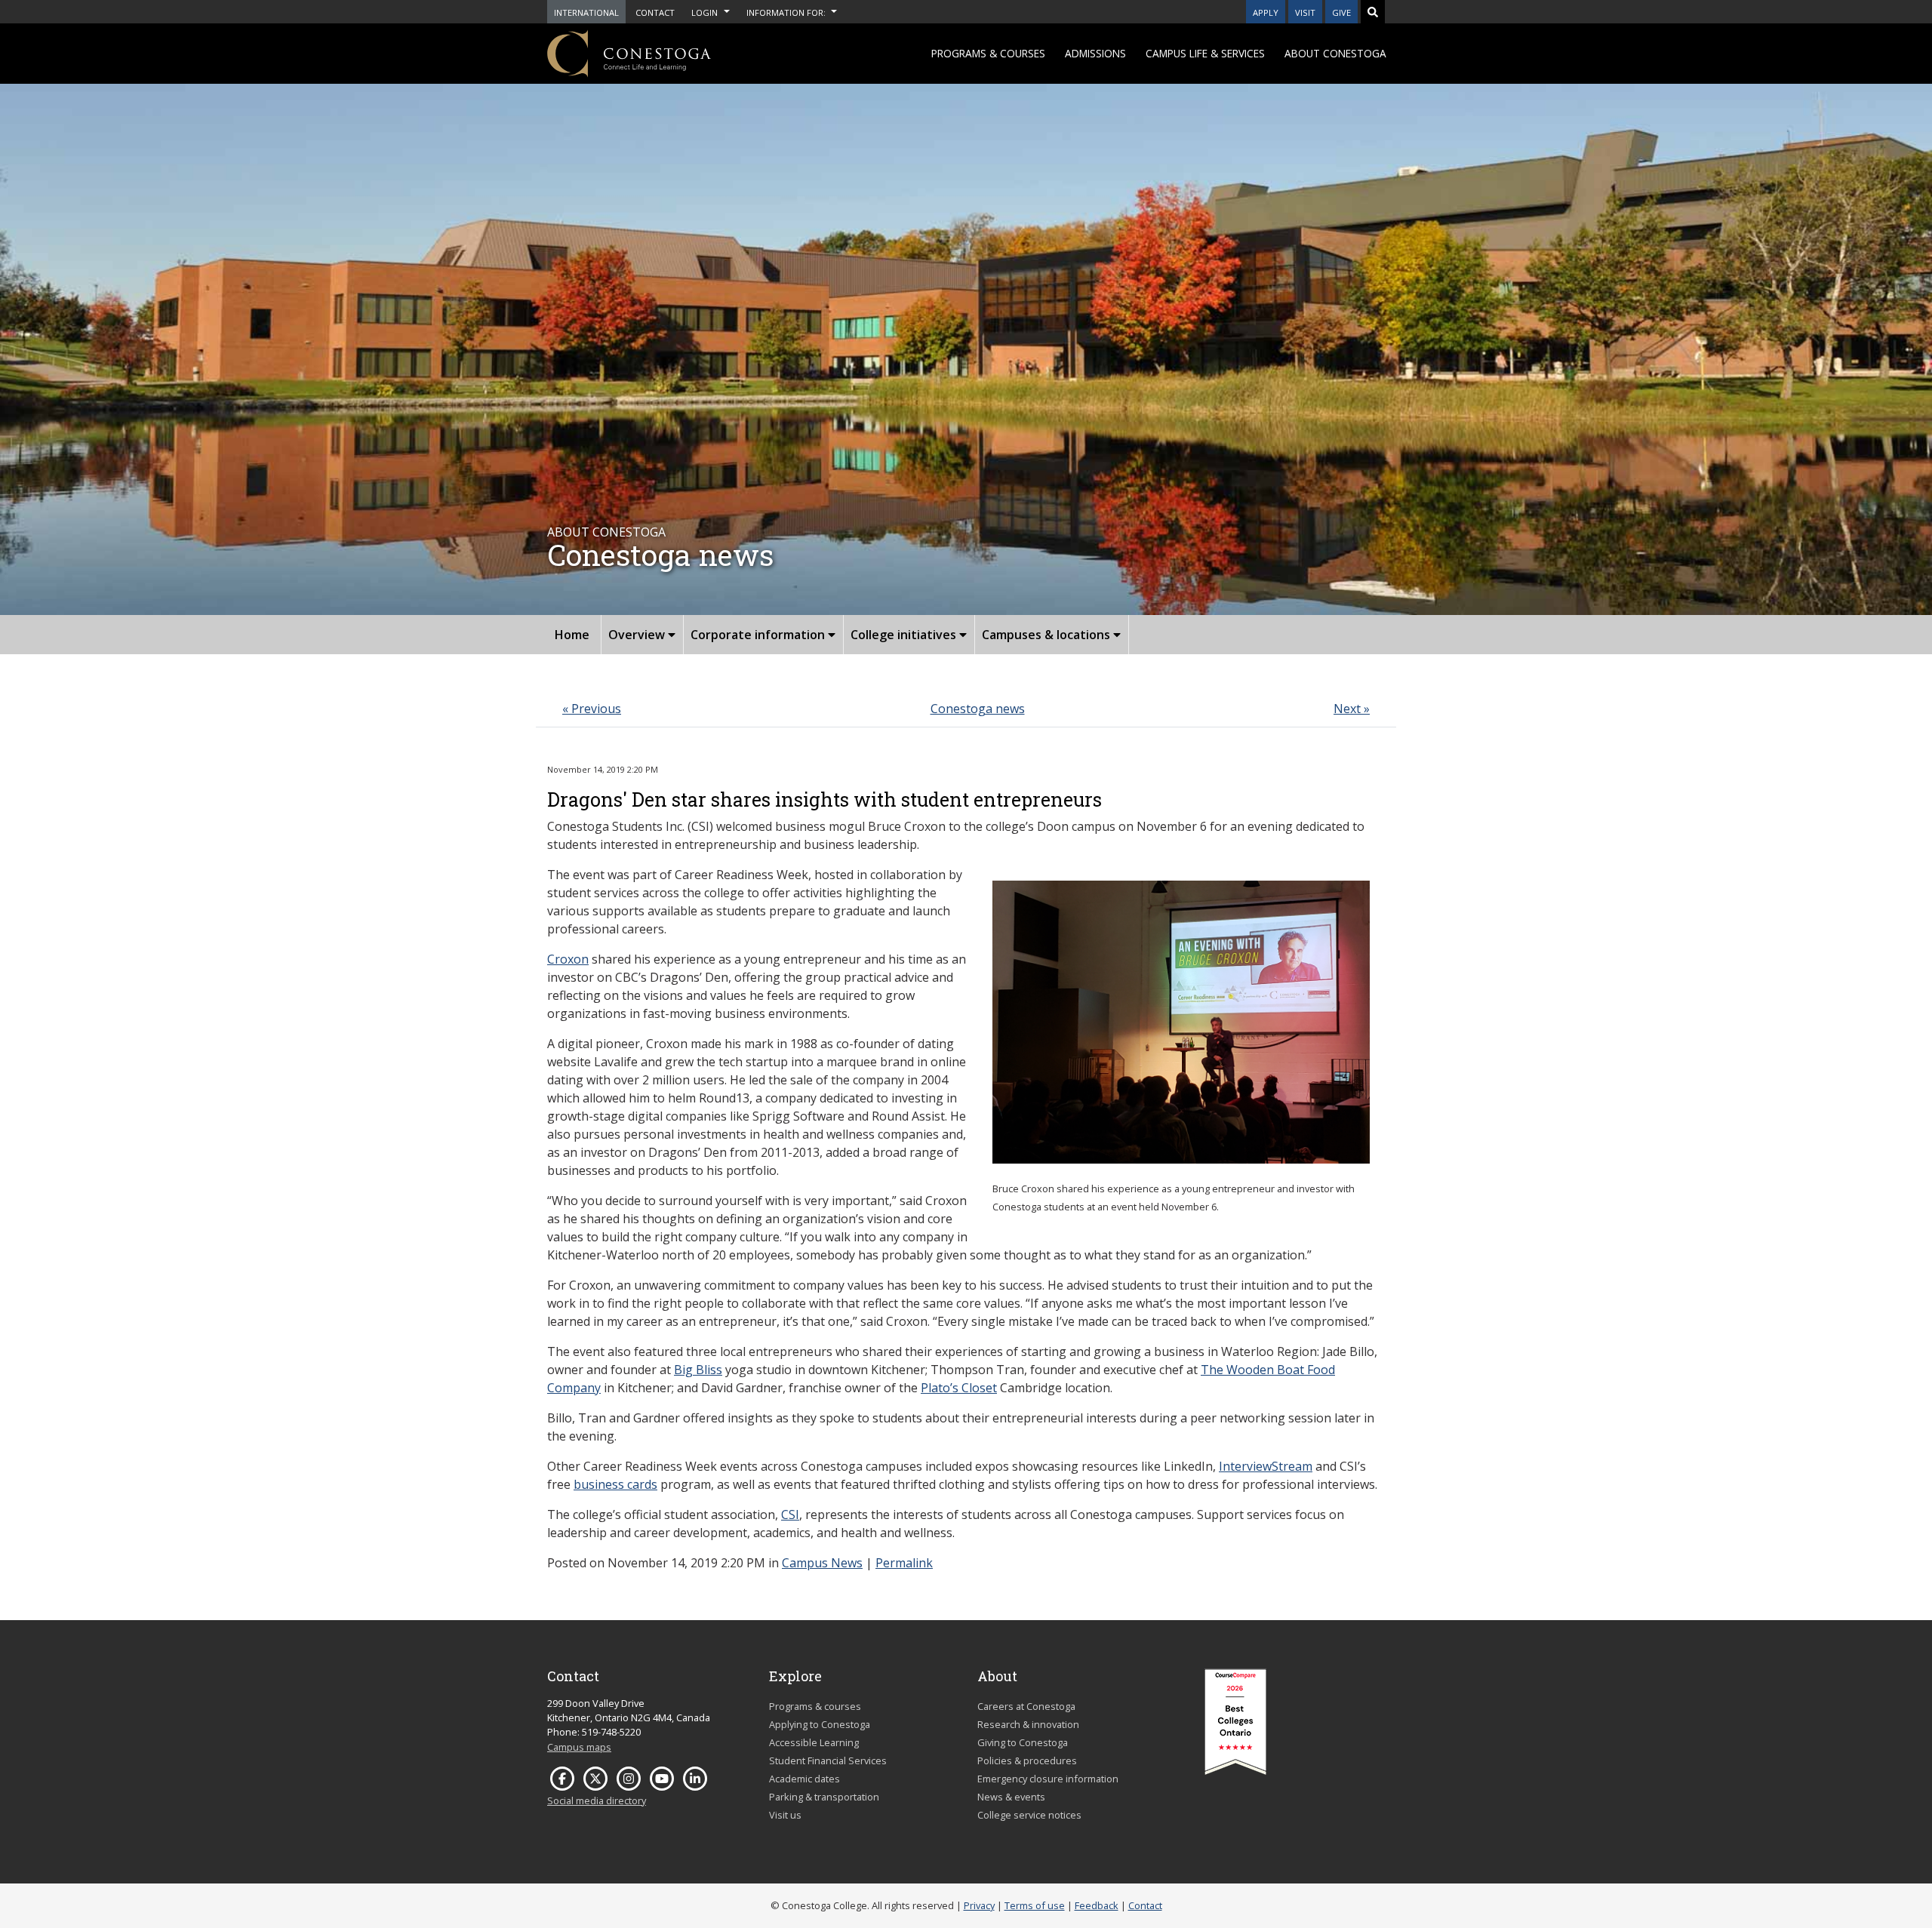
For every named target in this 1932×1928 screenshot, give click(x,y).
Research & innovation (1028, 1724)
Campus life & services (1205, 53)
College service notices (1029, 1815)
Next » (1352, 709)
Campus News (822, 1563)
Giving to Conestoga (1023, 1742)
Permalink (904, 1563)
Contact (1145, 1905)
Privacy (979, 1905)
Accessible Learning (814, 1742)
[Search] (1373, 12)
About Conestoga (1335, 53)
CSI (790, 1514)
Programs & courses (988, 53)
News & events (1011, 1797)
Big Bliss (698, 1370)
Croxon (568, 959)
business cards (615, 1484)
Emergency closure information (1048, 1779)
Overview (638, 635)
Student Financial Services (828, 1760)
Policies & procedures (1027, 1760)
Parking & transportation (824, 1797)
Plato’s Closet (959, 1388)
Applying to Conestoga (820, 1724)
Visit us (785, 1815)
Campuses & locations (1048, 635)
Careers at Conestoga (1026, 1706)
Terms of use (1035, 1905)
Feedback (1097, 1905)
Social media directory (597, 1800)
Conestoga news (978, 709)
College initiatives (905, 635)
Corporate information (759, 635)
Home (572, 635)
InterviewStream (1266, 1466)
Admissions (1095, 53)
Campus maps (579, 1747)
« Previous (592, 709)
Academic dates (804, 1779)
